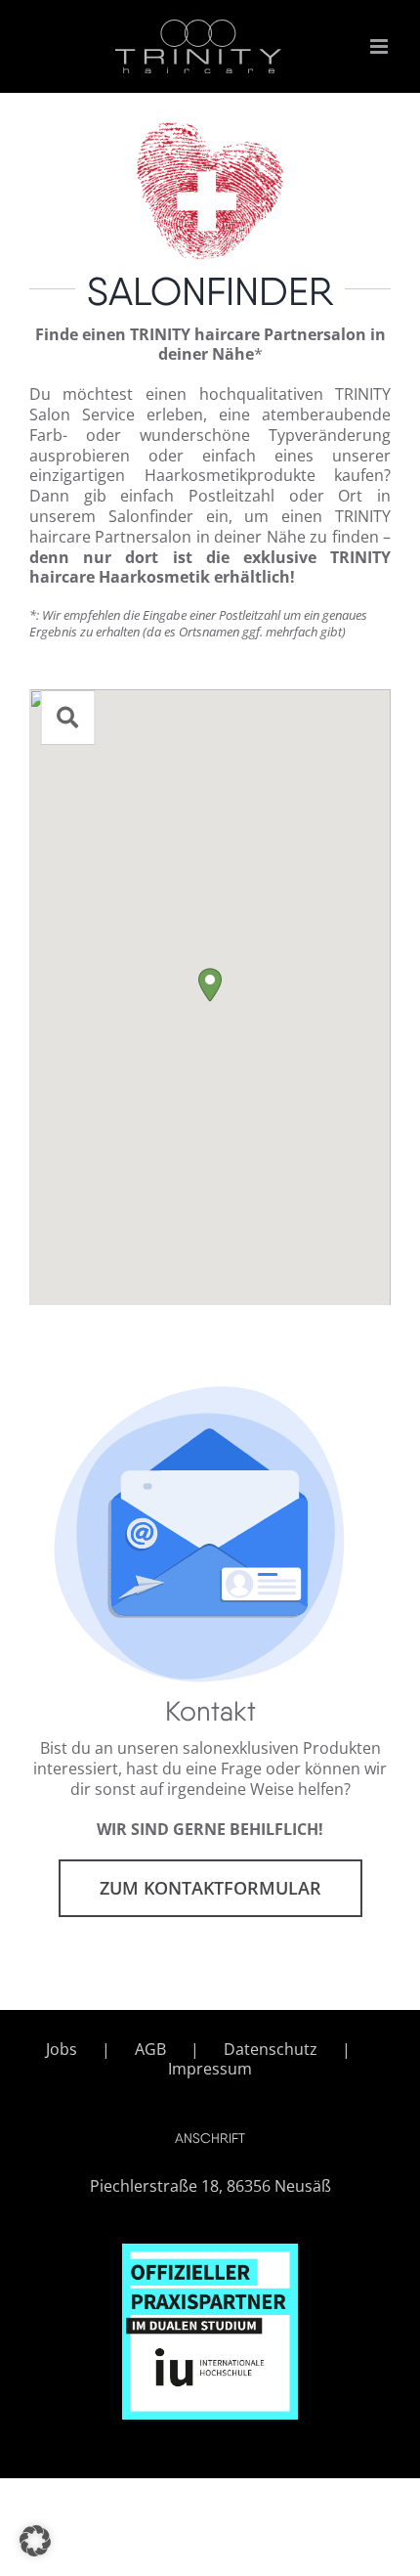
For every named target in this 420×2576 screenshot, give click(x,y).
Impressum (210, 2069)
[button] (210, 985)
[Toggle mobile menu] (380, 46)
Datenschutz (271, 2050)
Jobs (62, 2050)
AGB (150, 2050)
